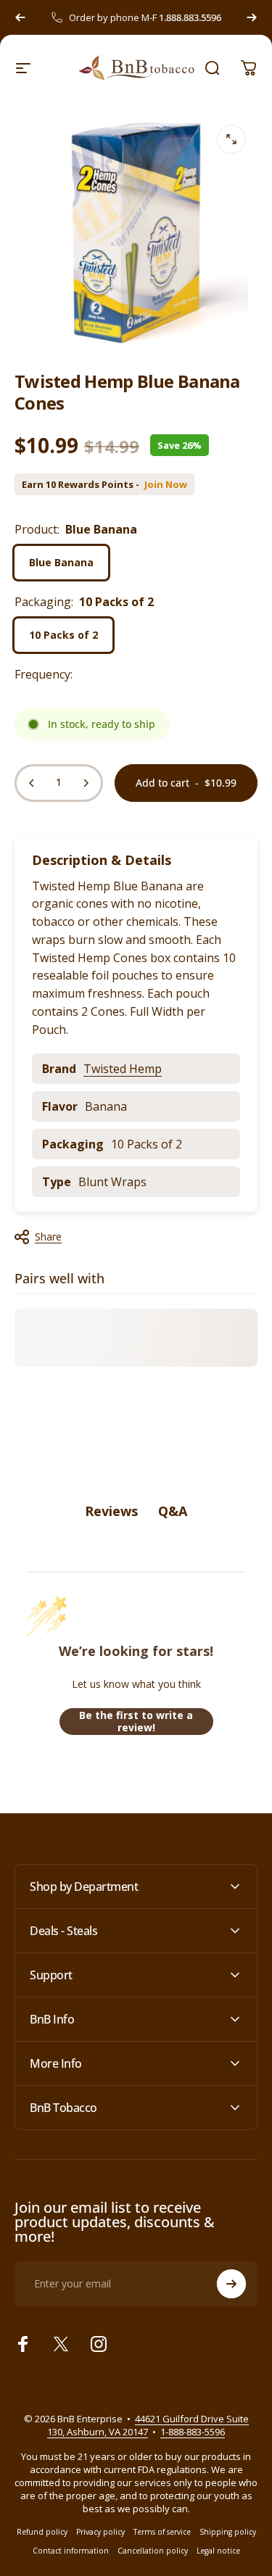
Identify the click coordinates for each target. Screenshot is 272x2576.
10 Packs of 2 (63, 635)
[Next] (252, 17)
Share (48, 1237)
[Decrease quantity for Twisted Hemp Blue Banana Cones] (32, 783)
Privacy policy (100, 2532)
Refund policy (42, 2532)
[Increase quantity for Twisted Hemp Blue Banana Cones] (86, 783)
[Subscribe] (231, 2284)
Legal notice (218, 2551)
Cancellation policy (153, 2551)
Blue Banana (61, 562)
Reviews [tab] (111, 1511)
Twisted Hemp (123, 1069)
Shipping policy (228, 2532)
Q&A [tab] (173, 1511)
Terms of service (162, 2532)
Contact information (71, 2551)
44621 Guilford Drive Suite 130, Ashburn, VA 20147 (148, 2425)
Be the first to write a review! (136, 1722)
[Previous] (20, 17)
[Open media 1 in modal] (231, 139)
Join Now (166, 485)
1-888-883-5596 (193, 2432)
